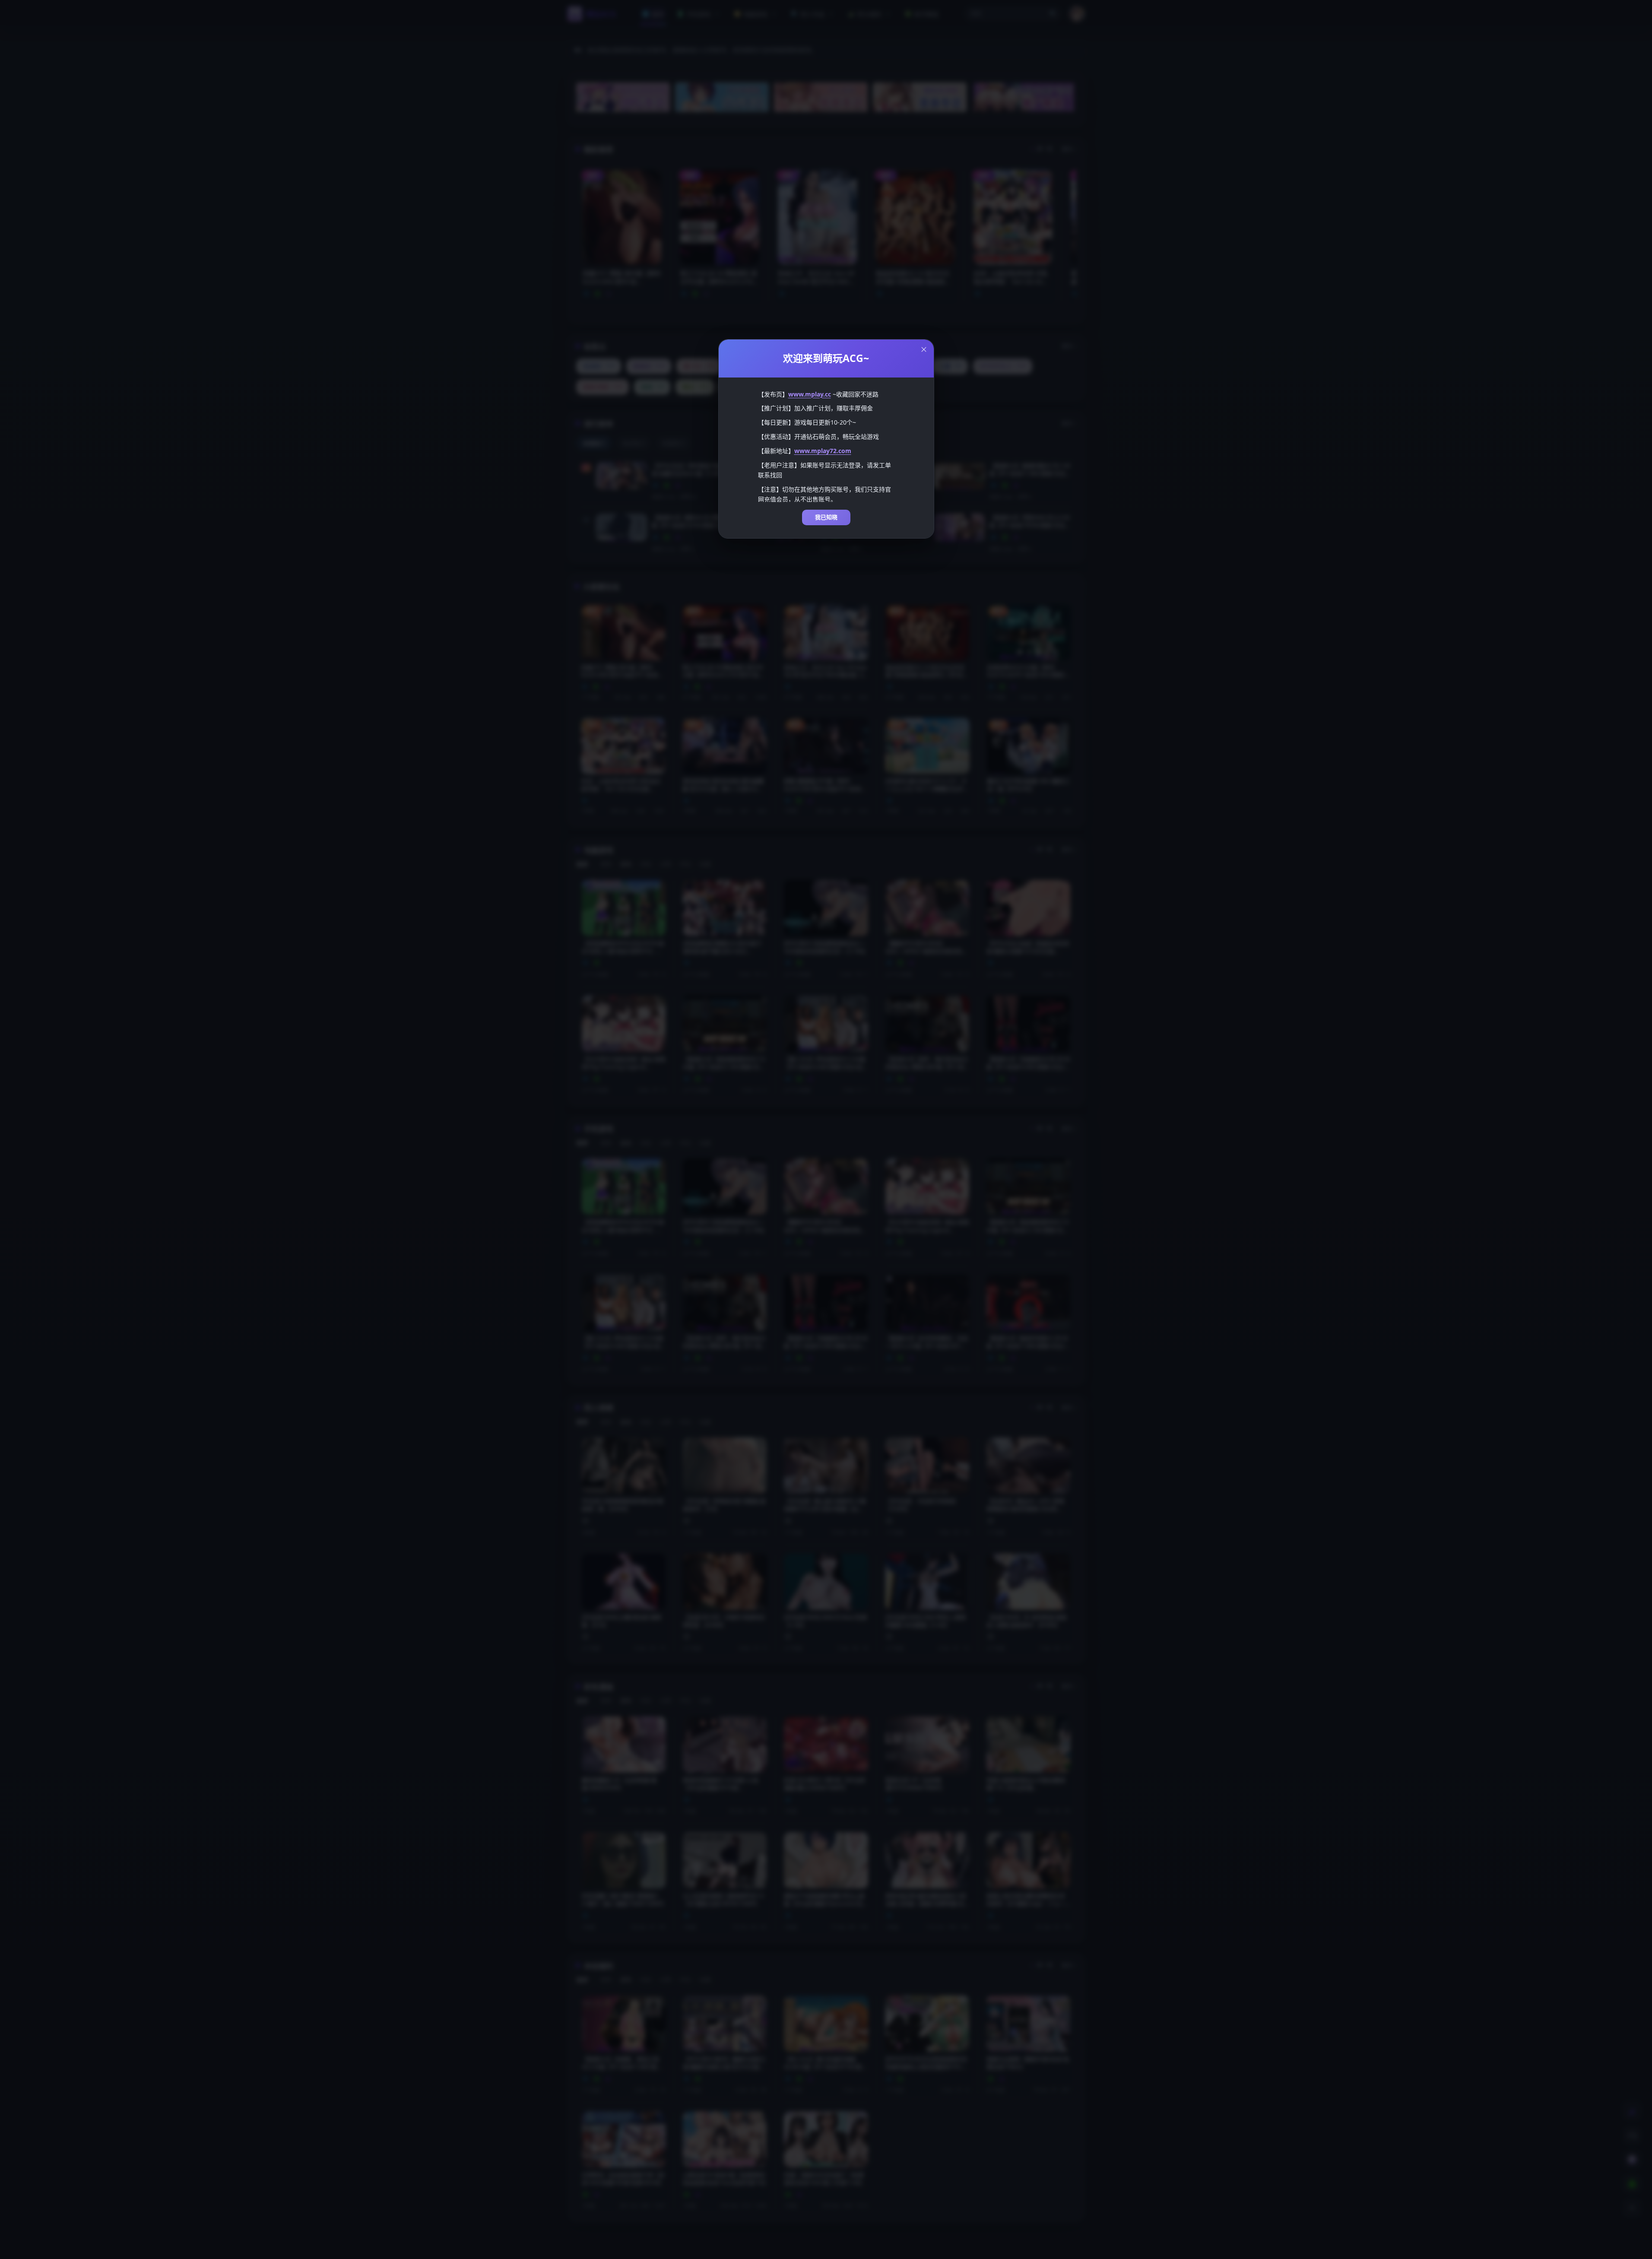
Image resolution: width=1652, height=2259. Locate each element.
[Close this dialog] (924, 349)
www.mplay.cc (810, 394)
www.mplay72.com (823, 451)
